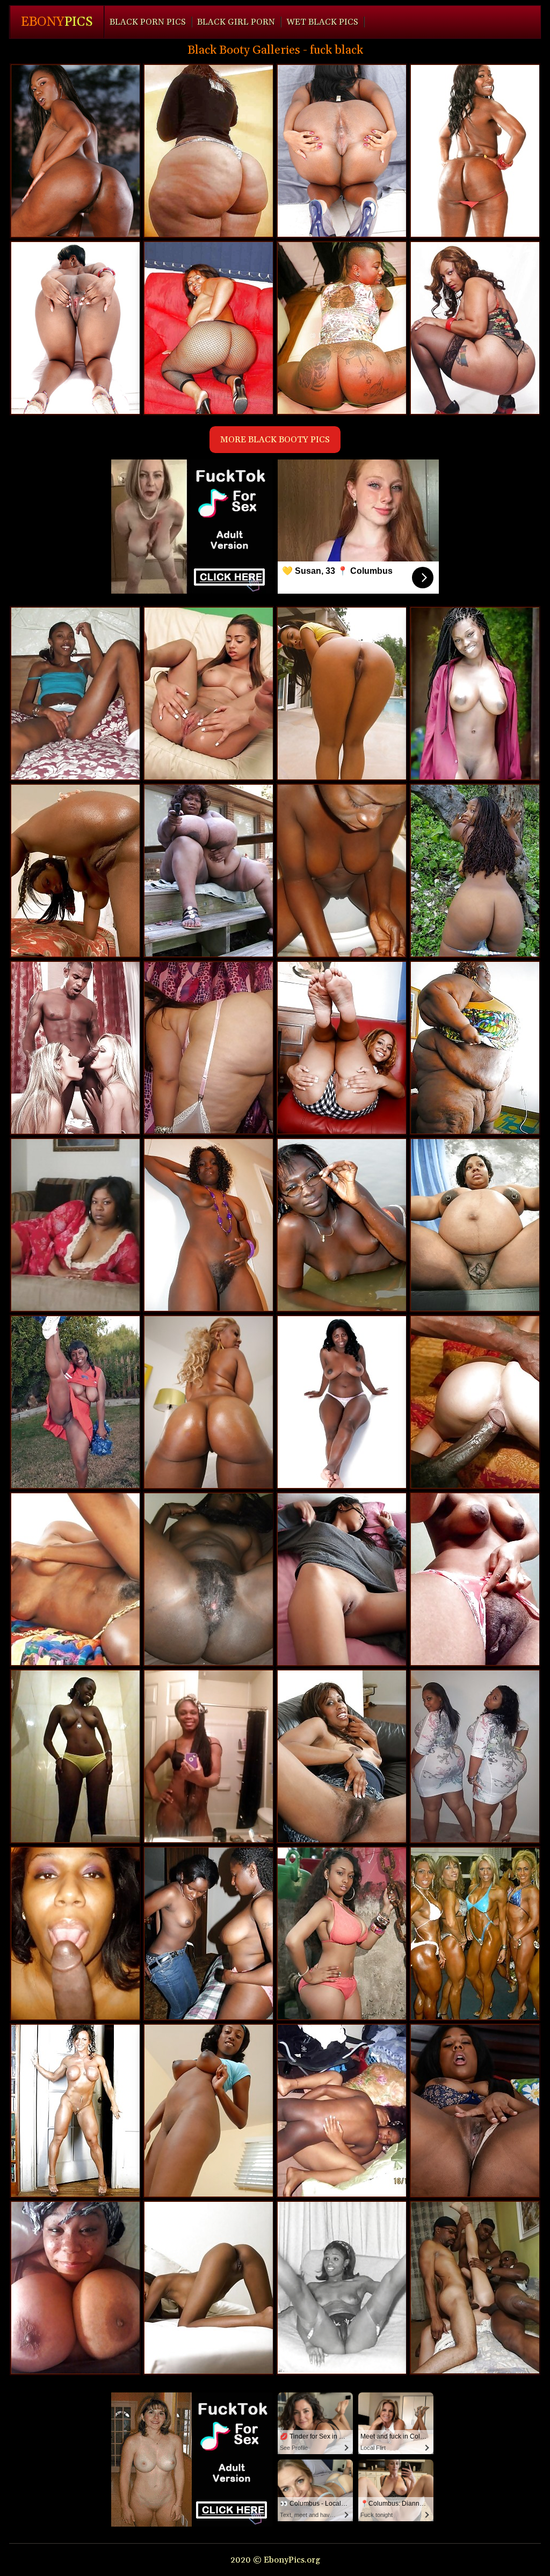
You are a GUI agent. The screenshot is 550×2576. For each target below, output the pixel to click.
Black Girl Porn (236, 22)
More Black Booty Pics (275, 440)
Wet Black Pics (322, 22)
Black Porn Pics (148, 22)
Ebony (57, 22)
